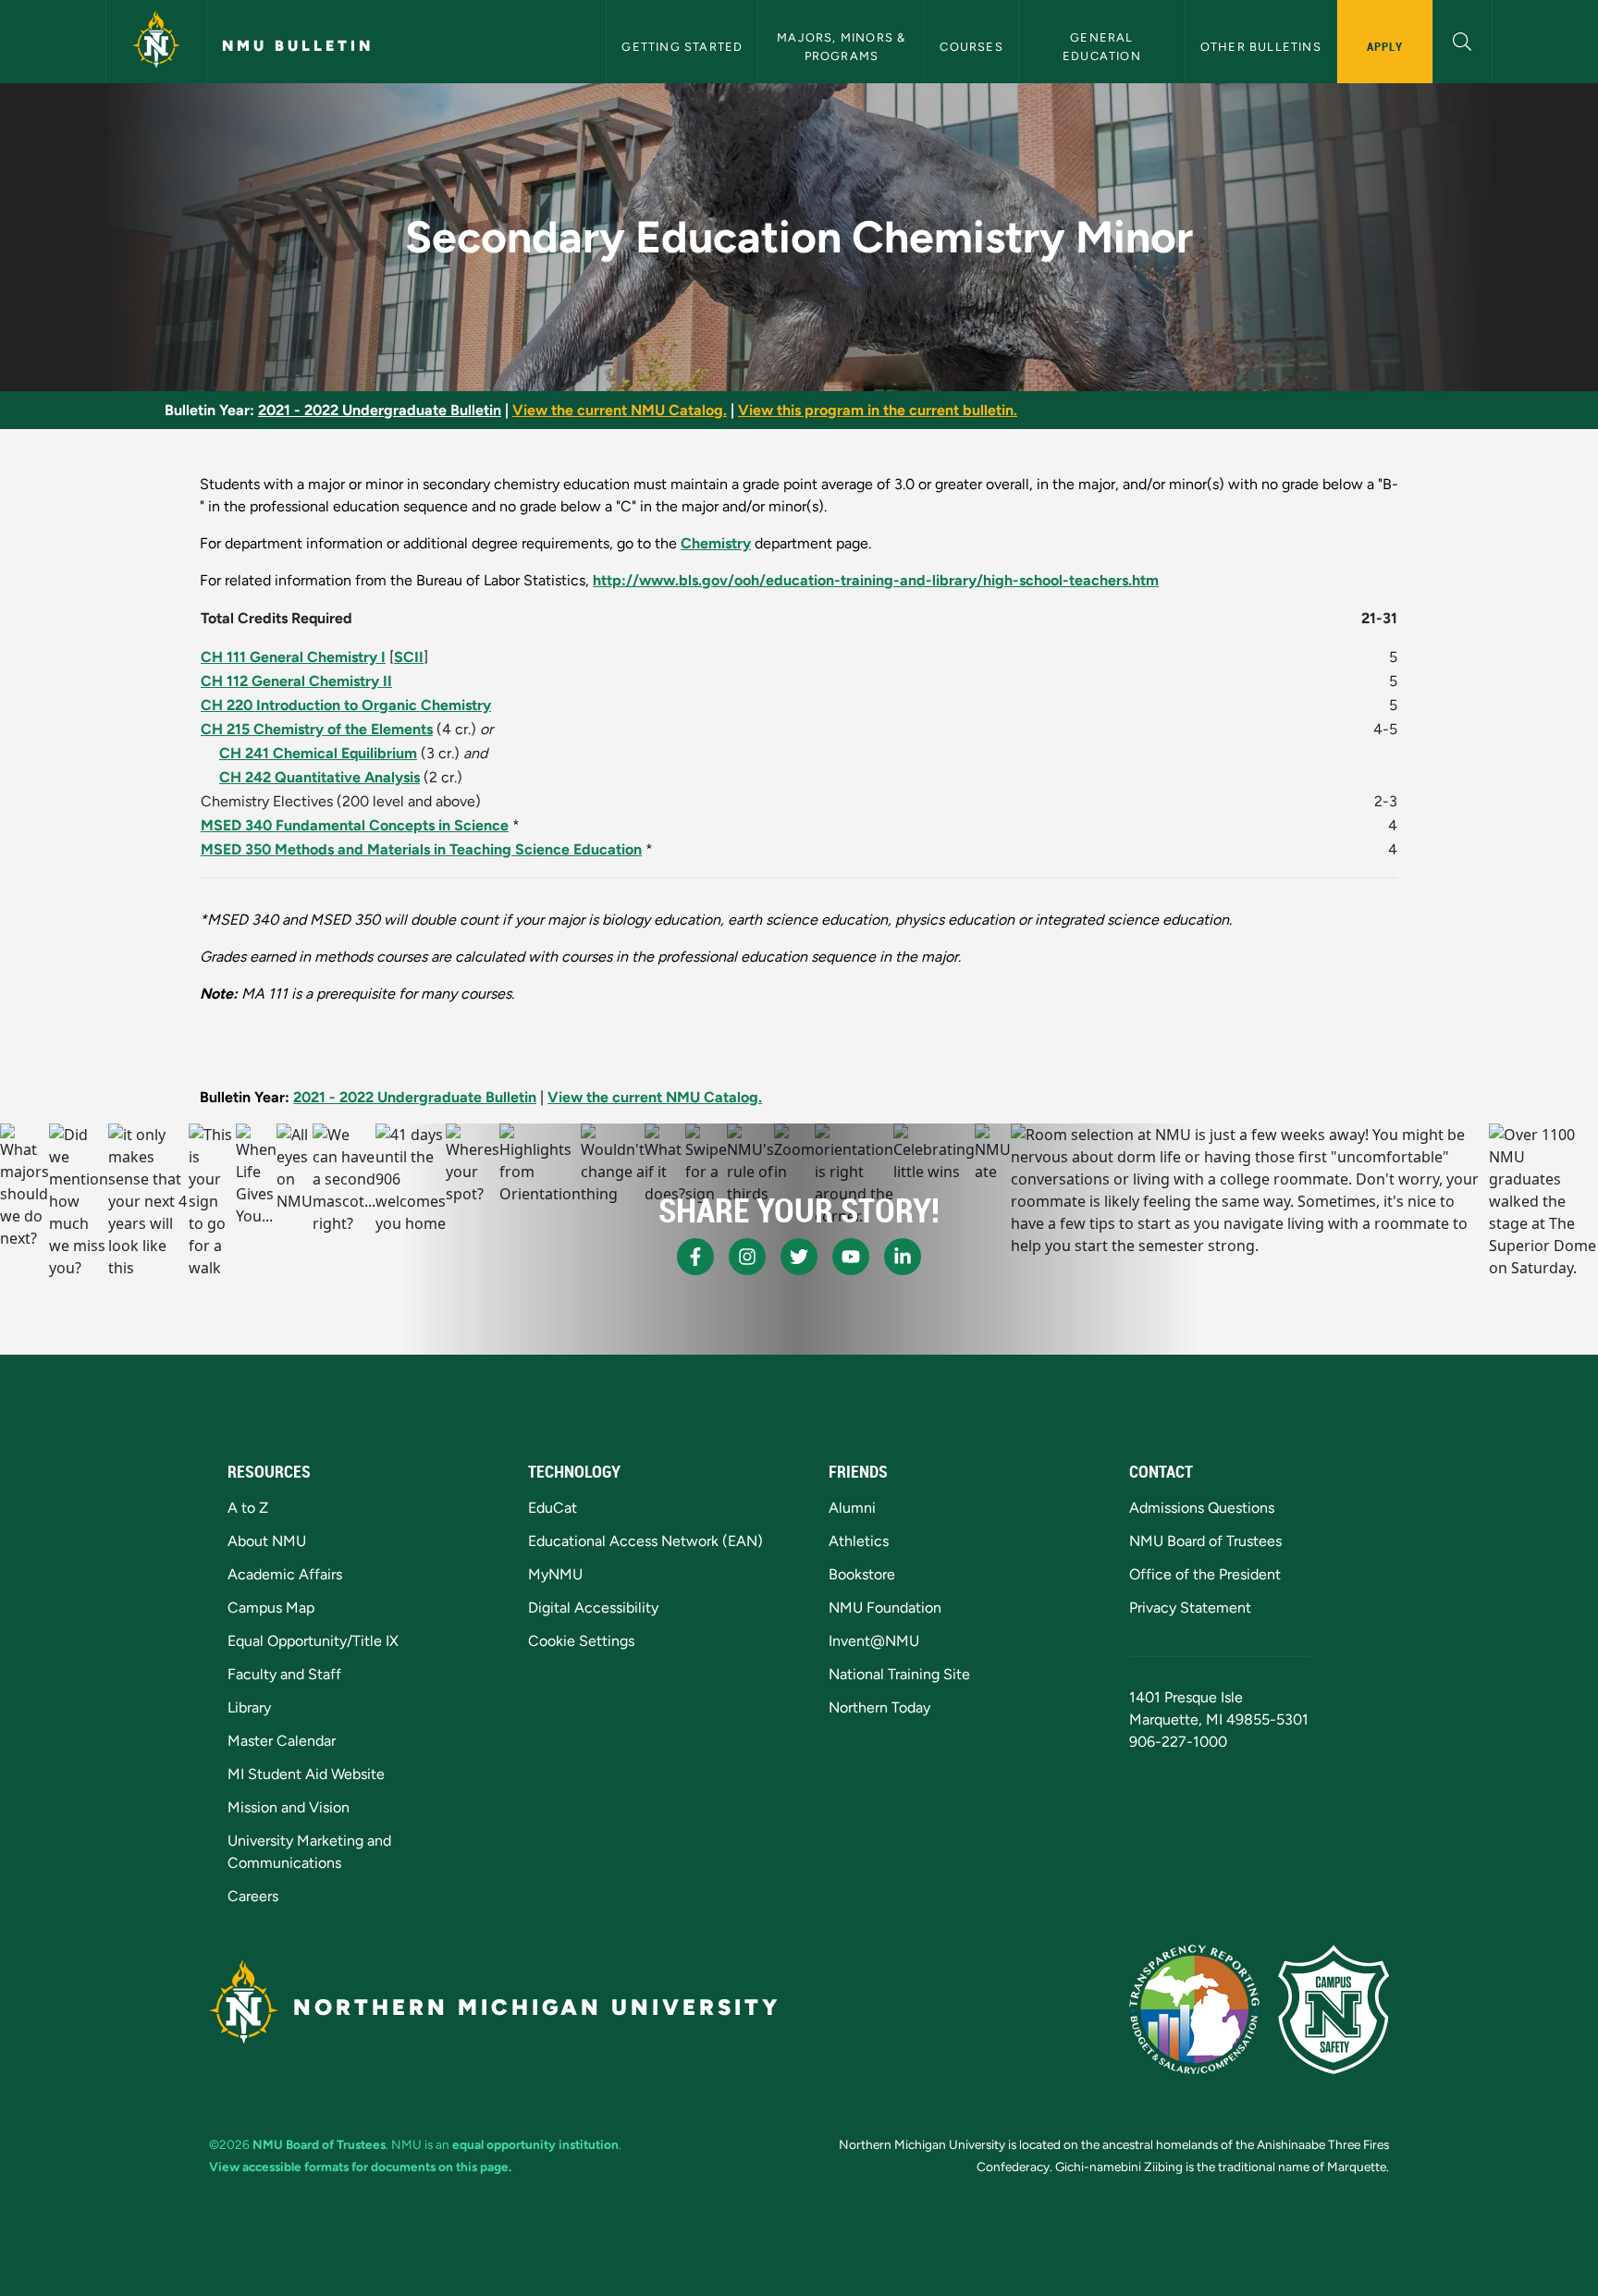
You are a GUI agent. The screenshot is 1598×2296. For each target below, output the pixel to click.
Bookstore (862, 1574)
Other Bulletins (1261, 47)
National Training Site (899, 1674)
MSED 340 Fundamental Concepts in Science (355, 825)
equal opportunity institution (535, 2144)
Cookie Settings (581, 1641)
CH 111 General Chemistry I (293, 657)
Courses (971, 47)
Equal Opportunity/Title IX (313, 1641)
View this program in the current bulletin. (878, 410)
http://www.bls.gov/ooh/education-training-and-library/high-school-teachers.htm (876, 580)
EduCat (553, 1508)
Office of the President (1205, 1574)
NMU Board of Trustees (1205, 1541)
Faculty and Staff (284, 1674)
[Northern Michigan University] (156, 42)
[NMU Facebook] (695, 1257)
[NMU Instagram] (747, 1257)
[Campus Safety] (1334, 2009)
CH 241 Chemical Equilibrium (318, 753)
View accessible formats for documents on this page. (360, 2167)
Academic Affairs (285, 1574)
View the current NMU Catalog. (620, 410)
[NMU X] (799, 1257)
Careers (253, 1896)
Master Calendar (282, 1741)
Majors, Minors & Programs (843, 46)
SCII (409, 657)
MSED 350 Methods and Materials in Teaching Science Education (421, 849)
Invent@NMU (874, 1641)
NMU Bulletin (298, 46)
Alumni (852, 1508)
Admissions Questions (1202, 1508)
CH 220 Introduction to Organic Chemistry (346, 705)
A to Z (248, 1508)
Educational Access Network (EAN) (645, 1541)
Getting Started (682, 47)
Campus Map (271, 1608)
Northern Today (879, 1707)
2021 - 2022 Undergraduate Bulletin (380, 410)
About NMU (267, 1541)
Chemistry (716, 543)
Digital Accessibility (593, 1608)
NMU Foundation (885, 1608)
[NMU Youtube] (851, 1257)
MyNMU (555, 1574)
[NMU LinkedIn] (903, 1257)
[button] (1463, 39)
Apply (1385, 46)
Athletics (859, 1541)
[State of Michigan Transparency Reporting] (1194, 2009)
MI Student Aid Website (306, 1774)
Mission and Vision (289, 1807)
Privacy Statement (1190, 1608)
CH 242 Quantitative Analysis (320, 777)
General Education (1102, 46)
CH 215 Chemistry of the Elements (317, 729)
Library (249, 1707)
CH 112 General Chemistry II (296, 681)
